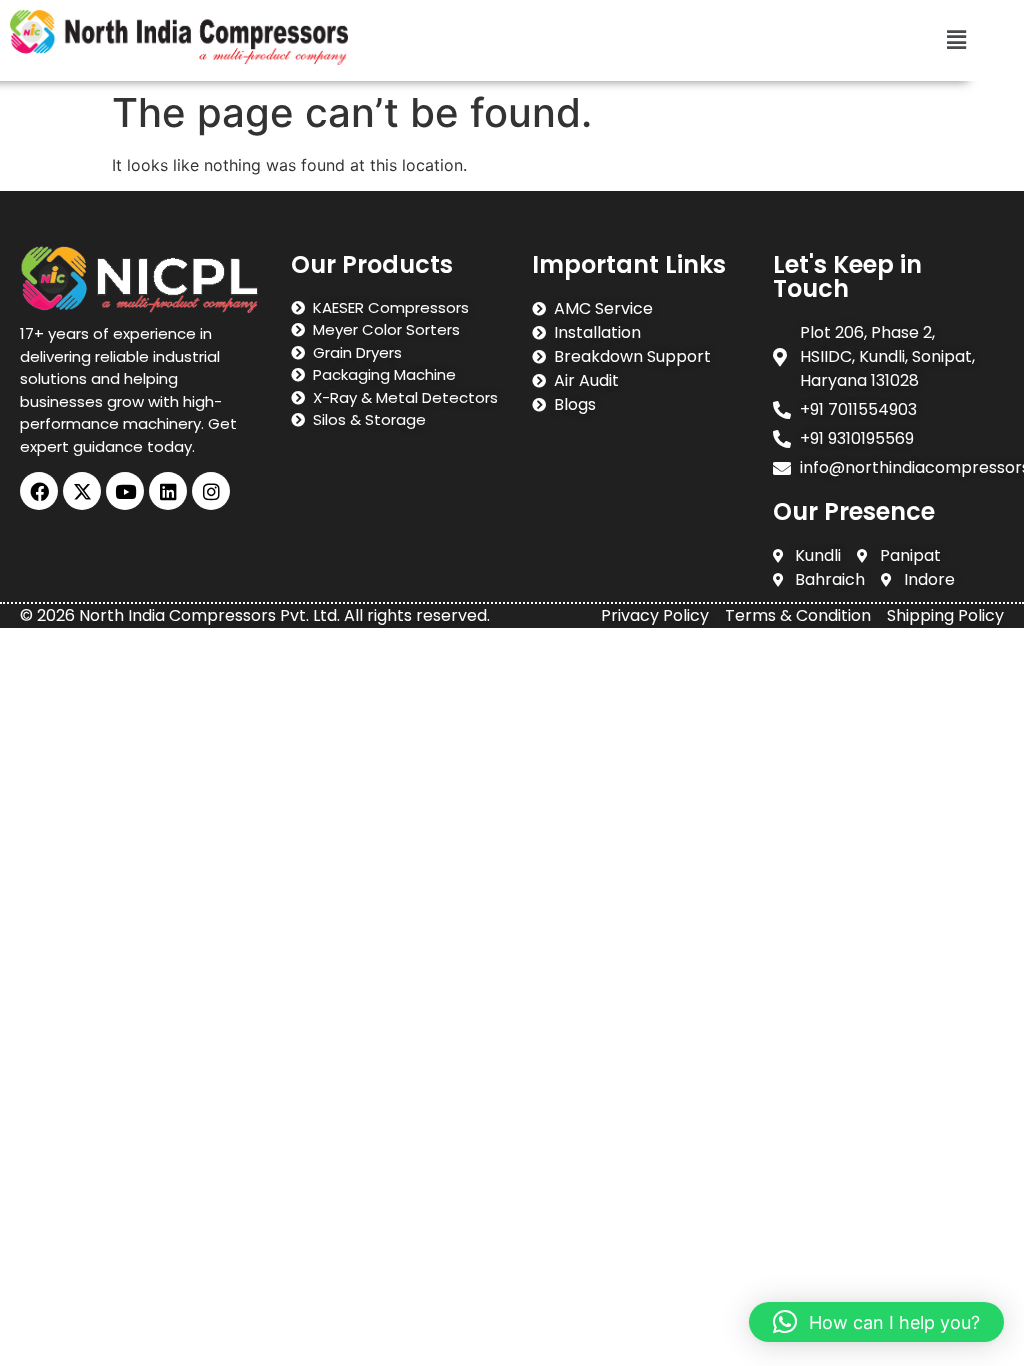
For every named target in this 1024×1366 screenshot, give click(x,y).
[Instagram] (211, 491)
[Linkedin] (168, 491)
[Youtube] (125, 491)
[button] (957, 40)
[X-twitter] (82, 491)
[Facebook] (39, 491)
